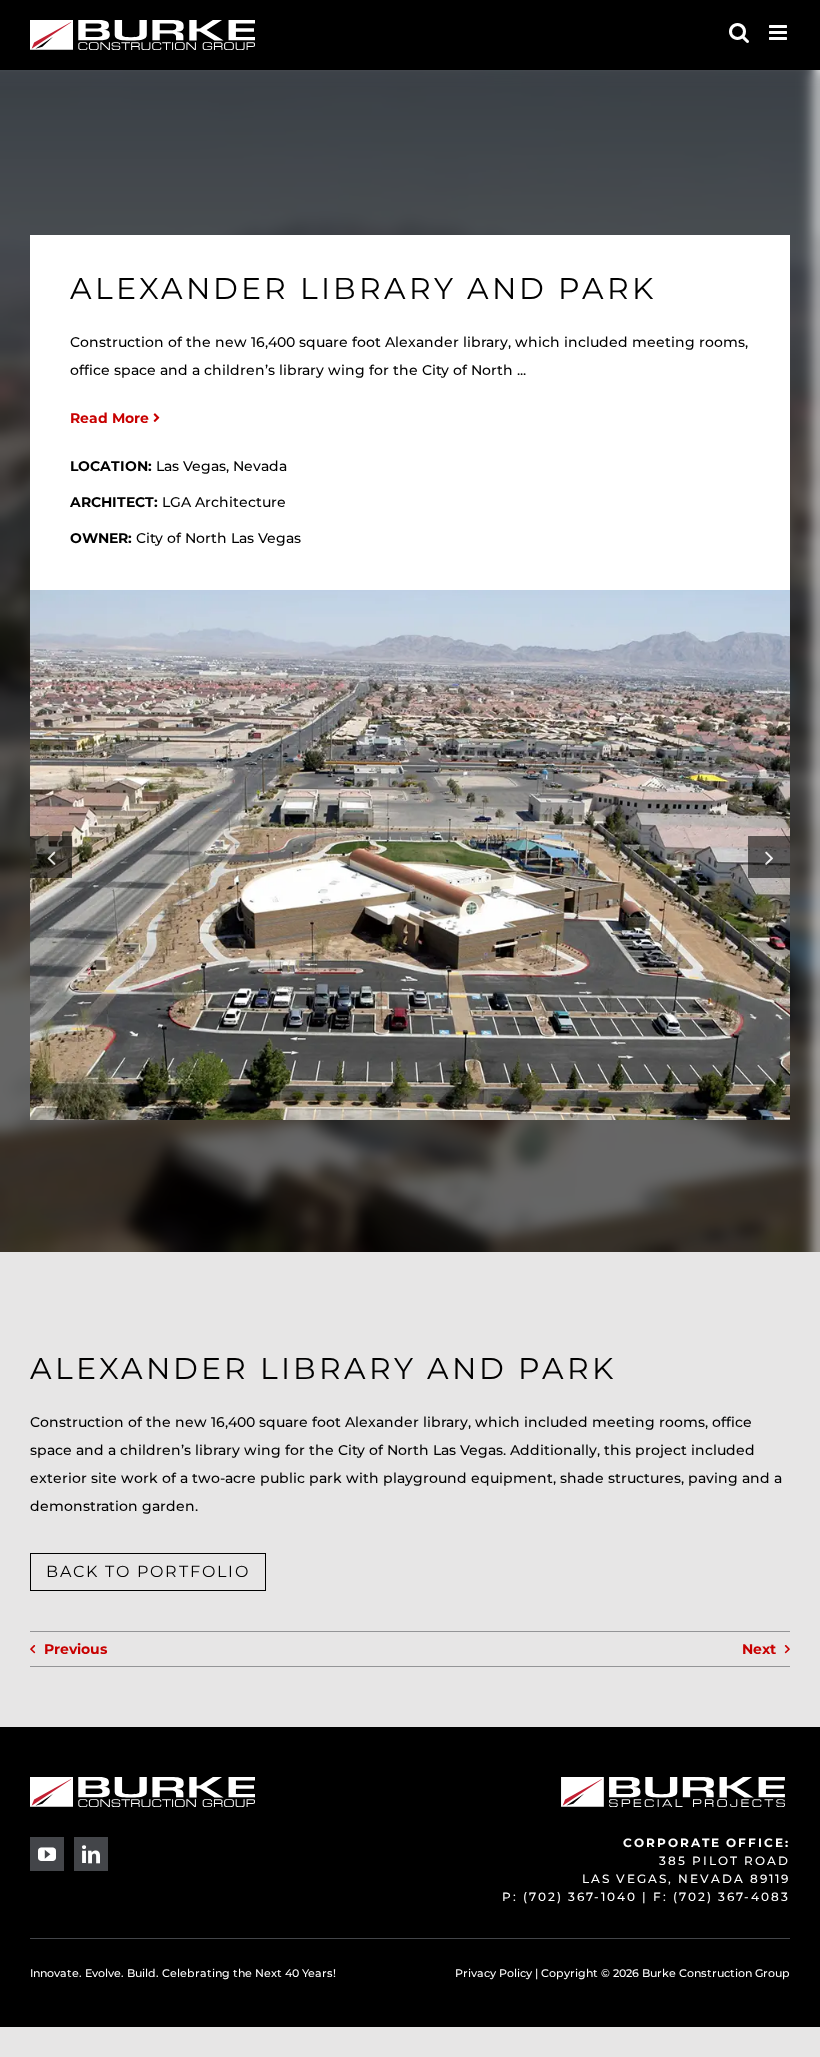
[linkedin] (91, 1854)
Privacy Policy (493, 1973)
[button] (51, 857)
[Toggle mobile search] (739, 32)
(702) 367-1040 (580, 1896)
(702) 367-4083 (731, 1896)
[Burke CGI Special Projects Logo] (673, 1784)
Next (759, 1649)
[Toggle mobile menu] (779, 32)
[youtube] (47, 1854)
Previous (75, 1649)
